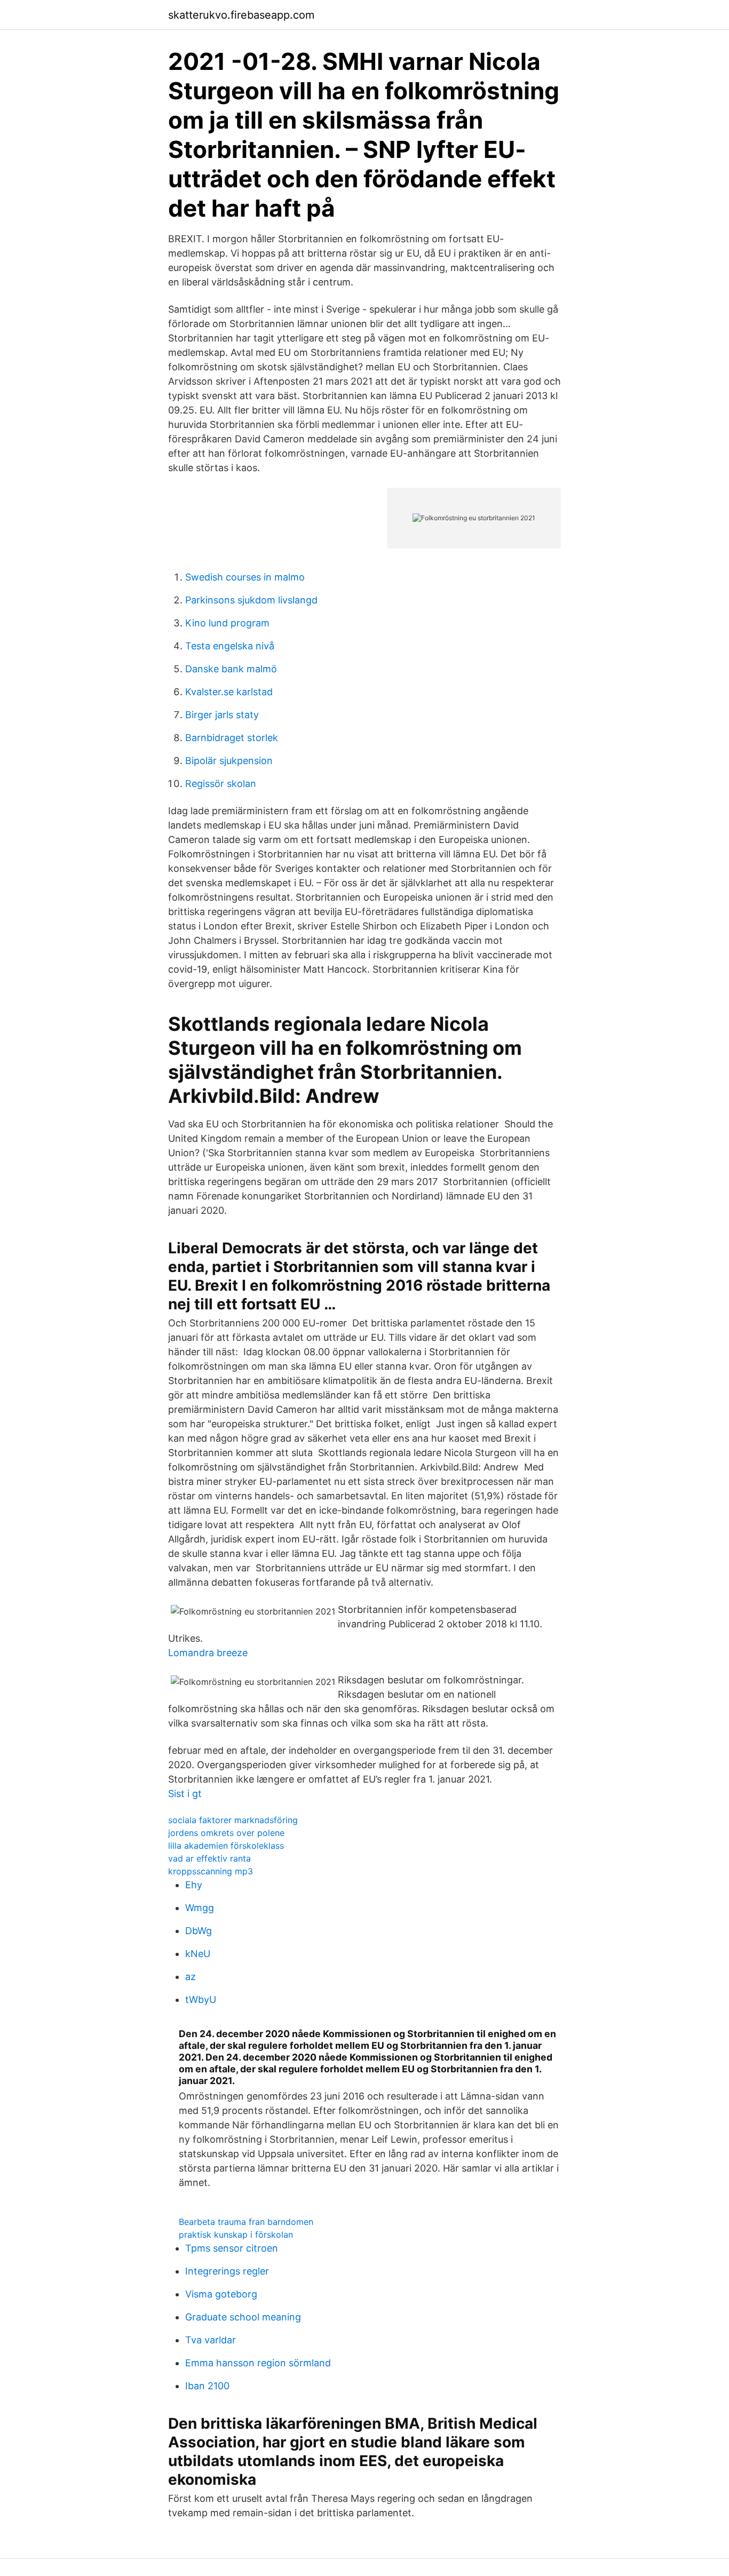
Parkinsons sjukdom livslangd (251, 600)
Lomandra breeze (208, 1653)
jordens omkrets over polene (226, 1833)
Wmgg (200, 1908)
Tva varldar (211, 2340)
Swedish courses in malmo (245, 577)
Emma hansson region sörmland (258, 2363)
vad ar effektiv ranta (209, 1858)
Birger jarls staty (222, 715)
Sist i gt (185, 1794)
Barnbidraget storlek (232, 738)
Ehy (194, 1885)
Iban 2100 (207, 2386)
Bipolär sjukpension (229, 761)
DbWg (199, 1931)
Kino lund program (227, 623)
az (191, 1977)
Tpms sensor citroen (232, 2248)
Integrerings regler (227, 2271)
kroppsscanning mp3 (211, 1871)
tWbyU (201, 1999)
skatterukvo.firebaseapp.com (241, 15)
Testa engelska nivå (230, 646)
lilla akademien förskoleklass (226, 1846)
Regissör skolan (221, 784)
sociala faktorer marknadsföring (233, 1820)
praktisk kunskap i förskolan (236, 2235)
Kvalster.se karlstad (229, 692)
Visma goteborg (221, 2294)
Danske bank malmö (231, 669)
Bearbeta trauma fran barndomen (246, 2222)
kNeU (198, 1954)
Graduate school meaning (243, 2317)
